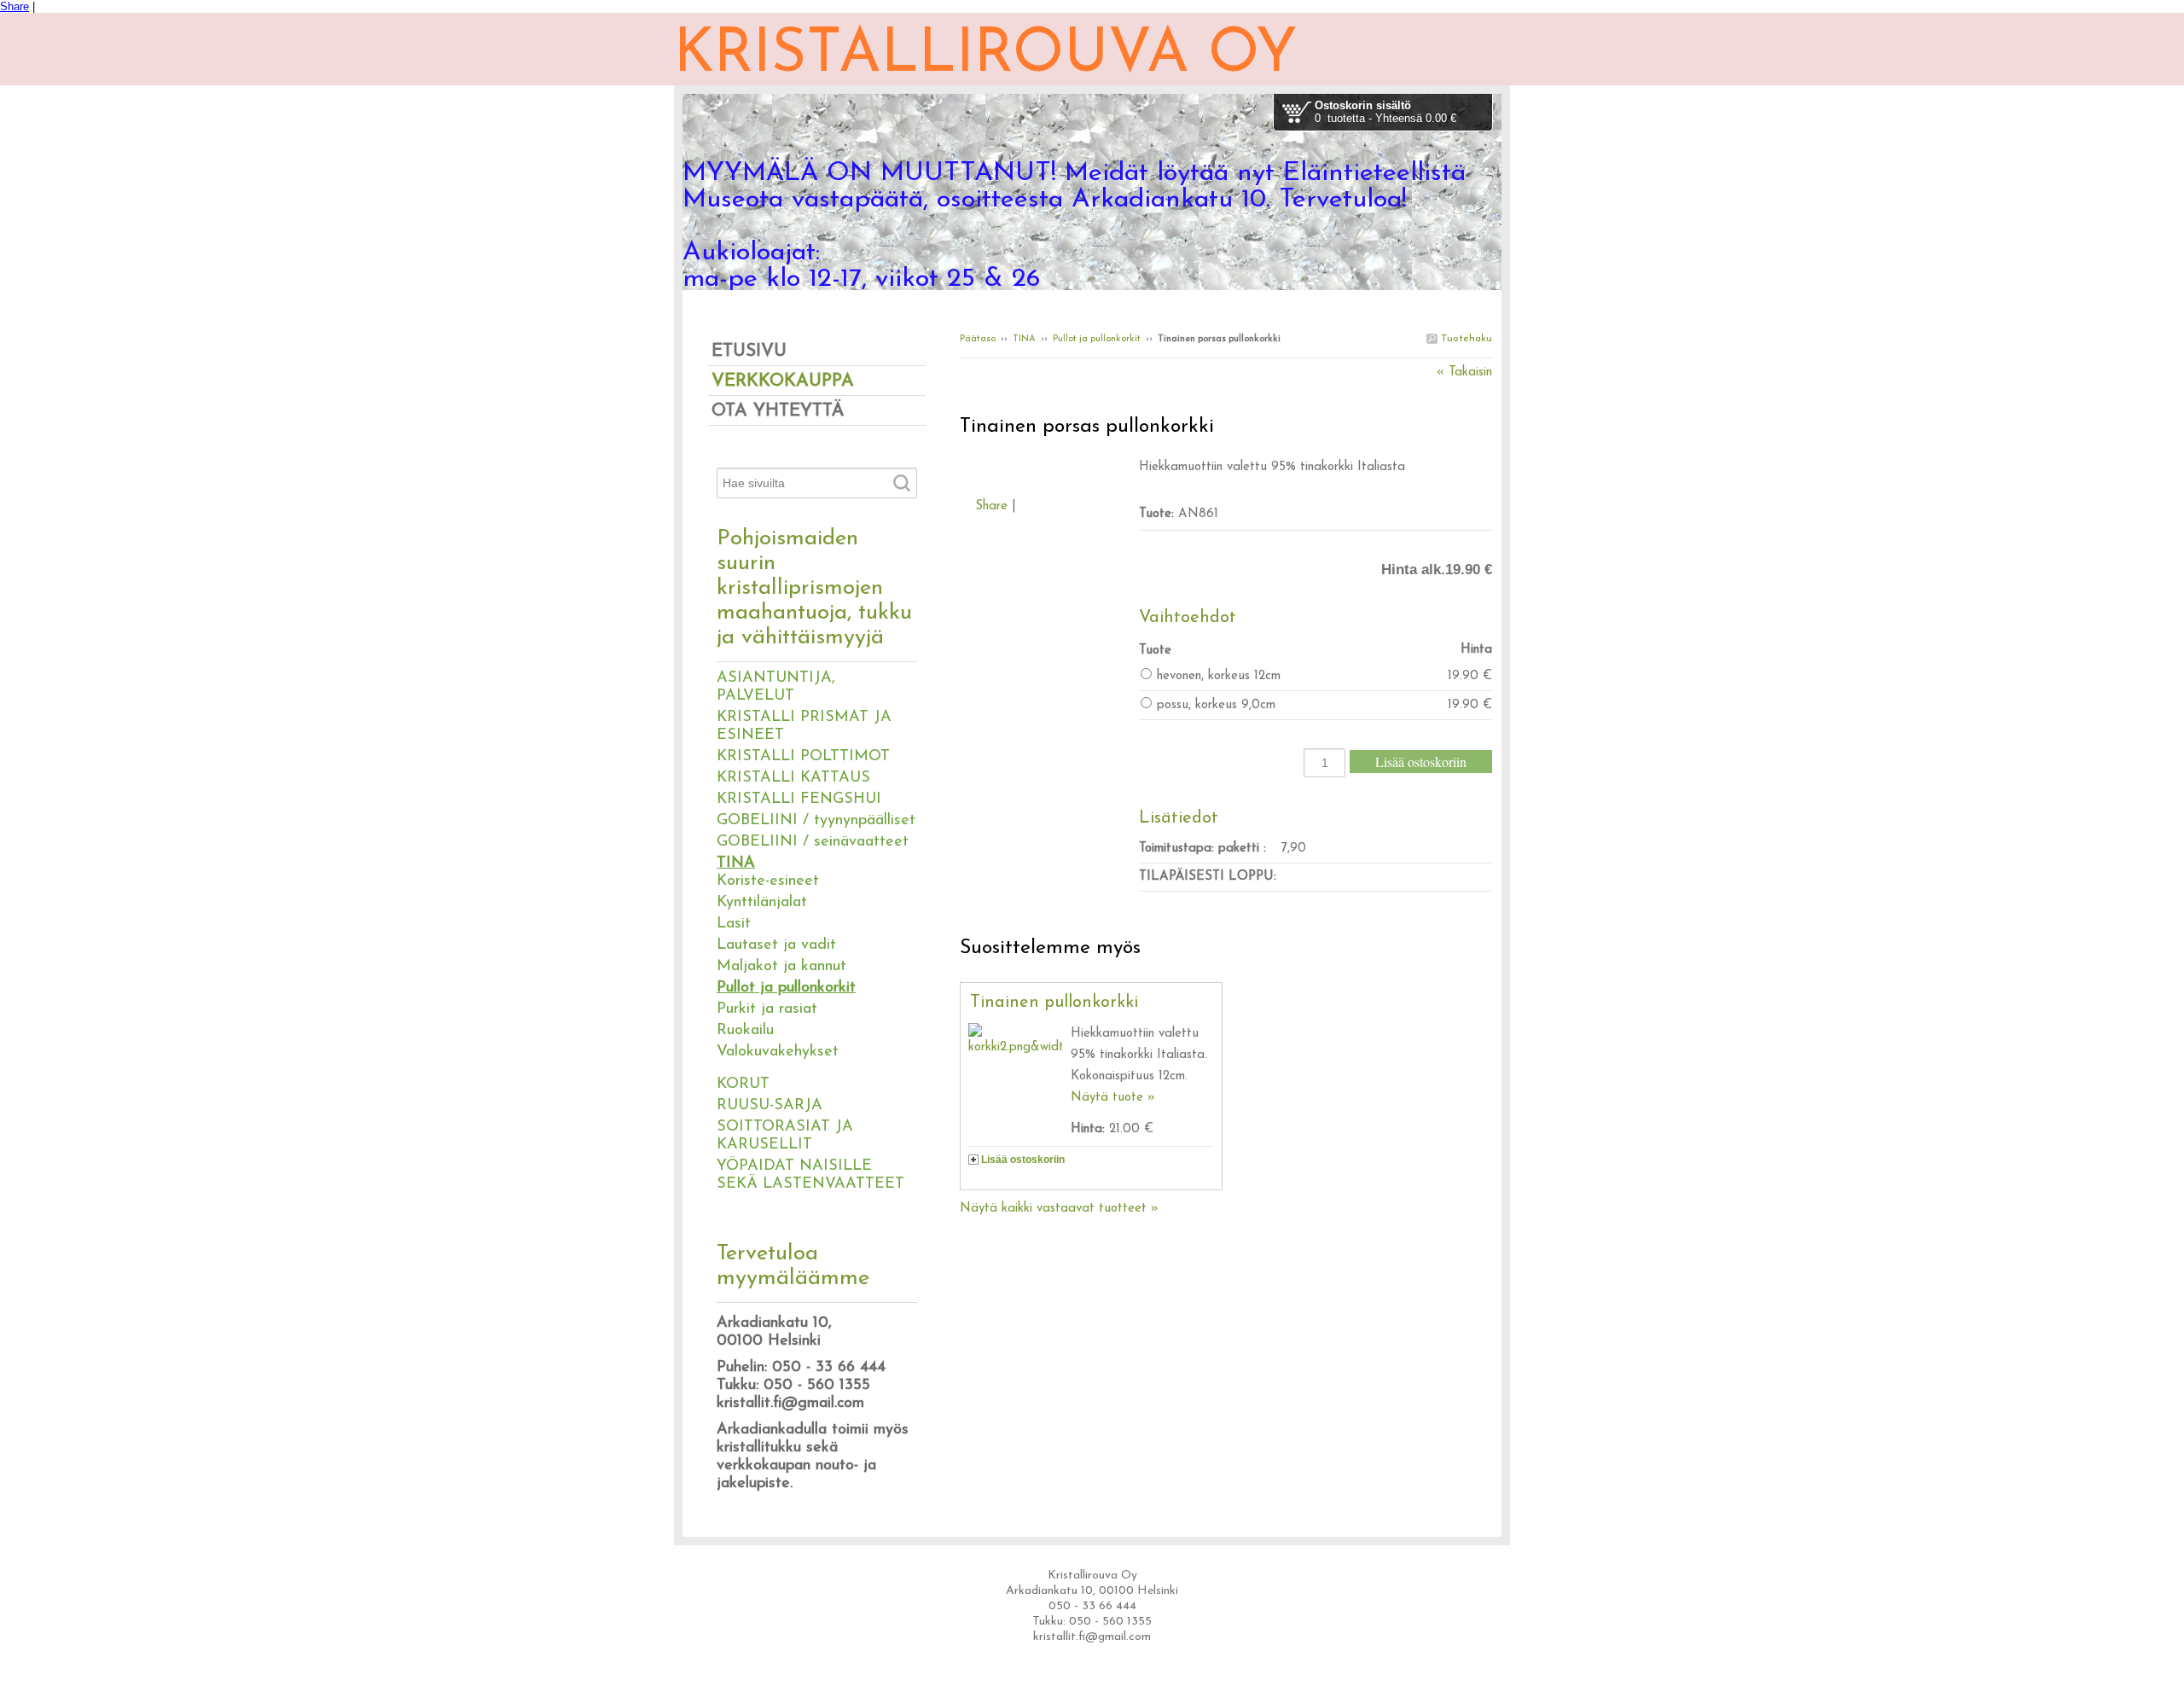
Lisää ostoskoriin (1023, 1160)
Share (15, 6)
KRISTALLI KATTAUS (793, 778)
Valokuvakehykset (778, 1052)
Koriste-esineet (768, 881)
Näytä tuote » (1113, 1098)
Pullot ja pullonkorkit (1097, 339)
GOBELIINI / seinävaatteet (813, 842)
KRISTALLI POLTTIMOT (803, 757)
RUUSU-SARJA (770, 1106)
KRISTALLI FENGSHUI (799, 799)
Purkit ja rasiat (767, 1009)
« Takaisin (1464, 372)
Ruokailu (745, 1031)
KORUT (743, 1084)
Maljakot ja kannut (781, 967)
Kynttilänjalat (762, 903)
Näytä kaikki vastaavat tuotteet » (1059, 1209)
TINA (1024, 339)
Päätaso (978, 339)
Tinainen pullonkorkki (1054, 1003)
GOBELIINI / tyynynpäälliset (816, 821)
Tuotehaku (1465, 339)
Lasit (734, 924)
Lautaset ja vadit (776, 945)
